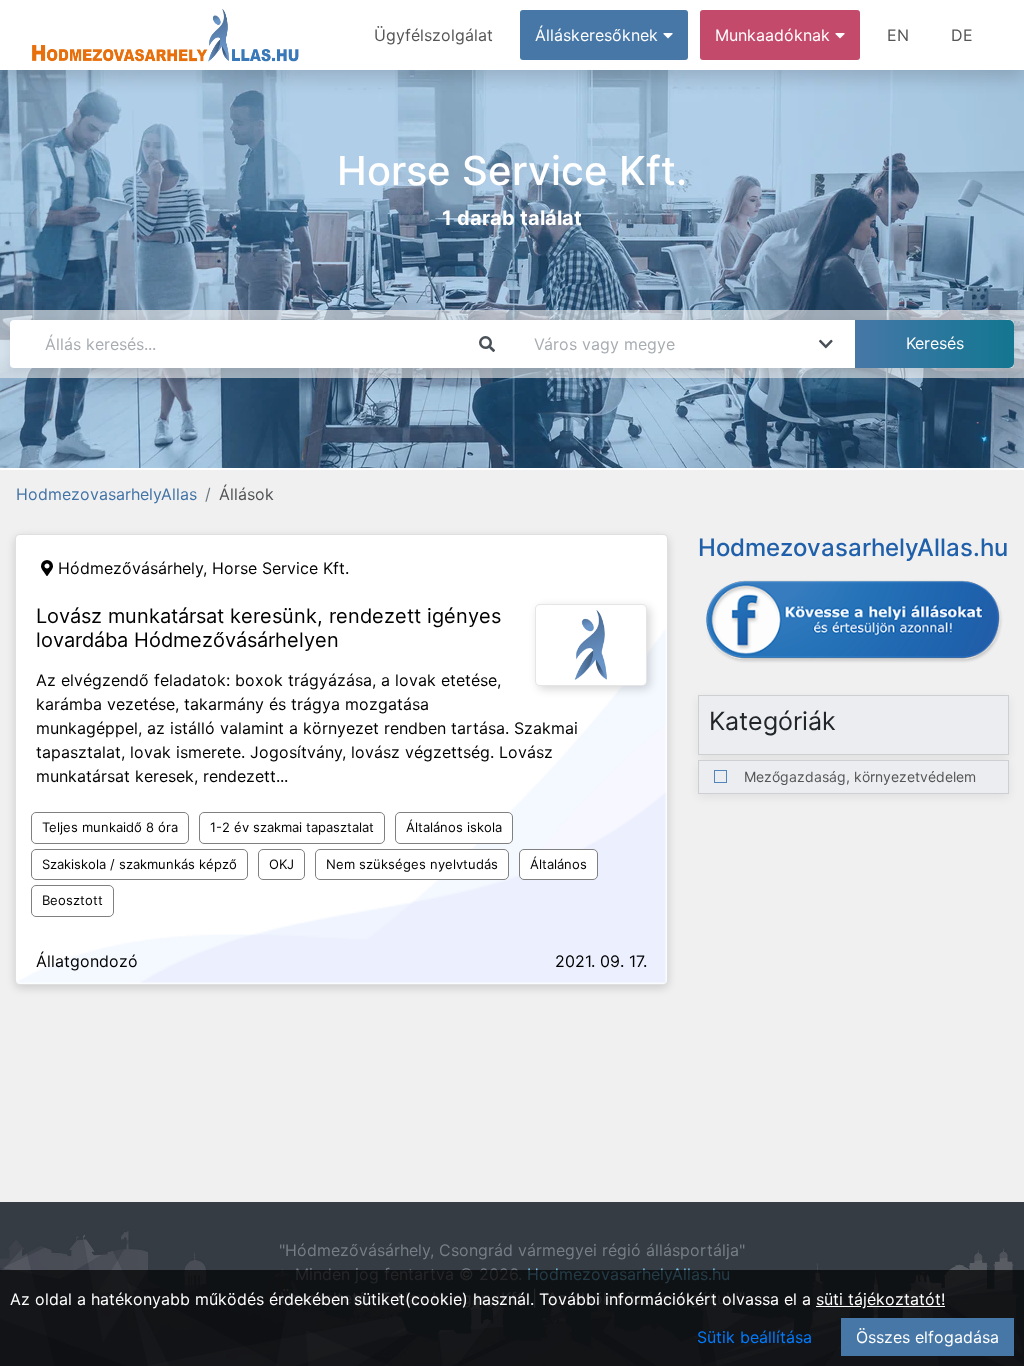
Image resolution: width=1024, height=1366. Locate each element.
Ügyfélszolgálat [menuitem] (433, 35)
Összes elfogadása (927, 1337)
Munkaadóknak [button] (775, 35)
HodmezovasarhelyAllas (106, 494)
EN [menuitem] (898, 35)
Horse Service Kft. (280, 568)
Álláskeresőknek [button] (599, 35)
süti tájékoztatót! (880, 1299)
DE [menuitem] (962, 35)
